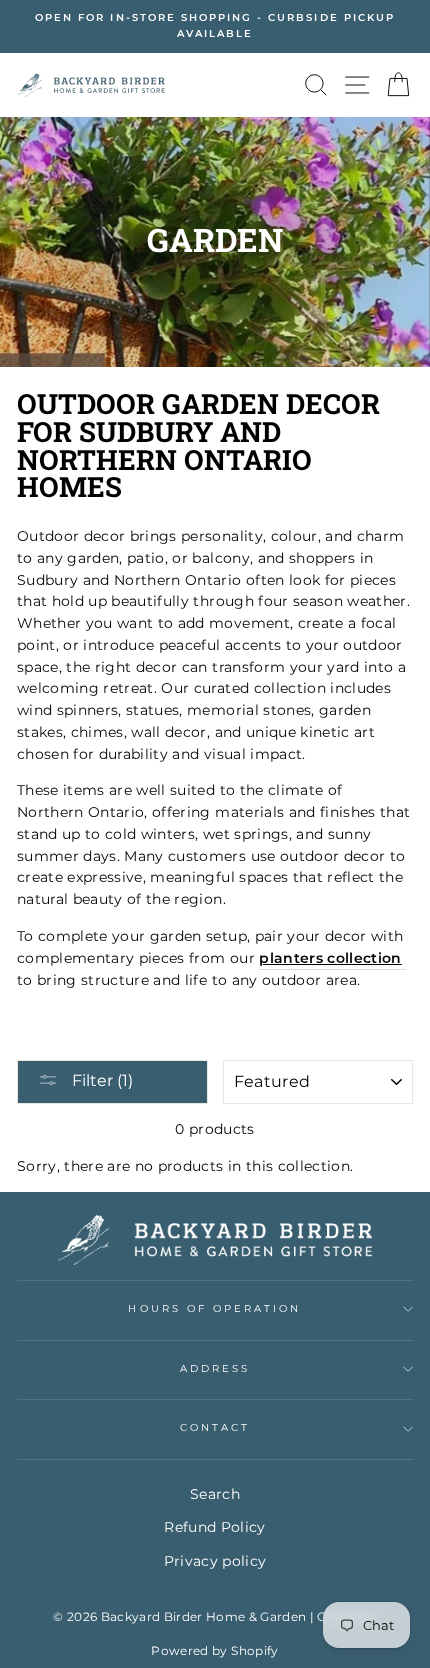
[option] (215, 26)
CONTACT (215, 1427)
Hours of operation (214, 1308)
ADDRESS (215, 1368)
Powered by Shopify (214, 1650)
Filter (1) (100, 1080)
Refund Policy (214, 1527)
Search (215, 1494)
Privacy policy (215, 1561)
